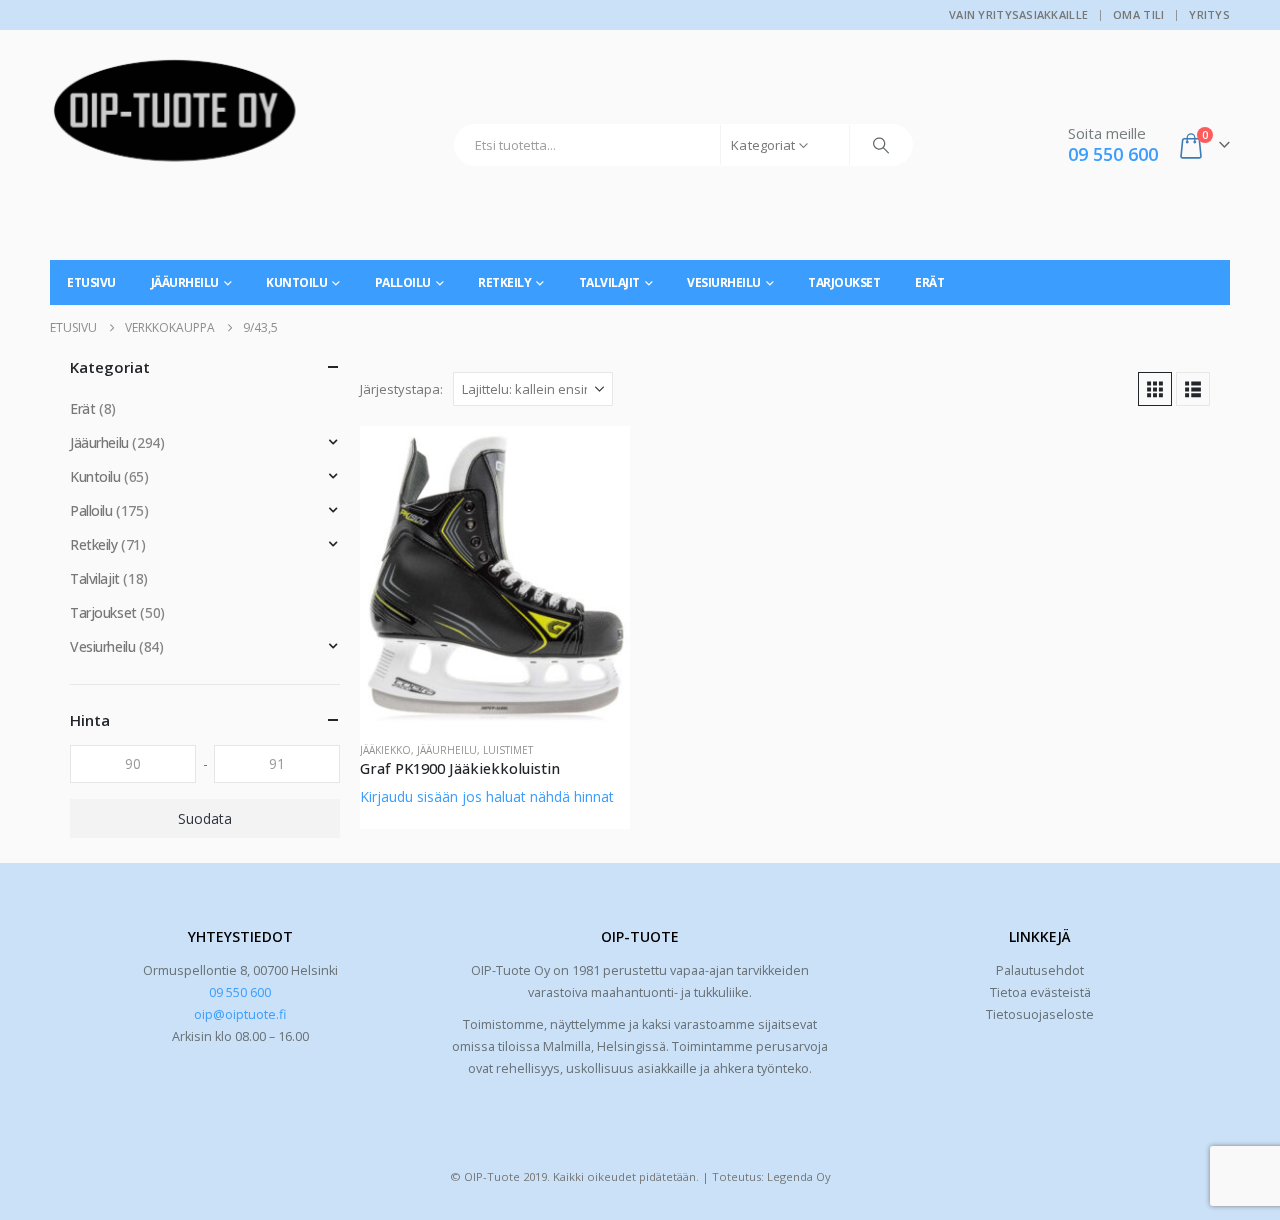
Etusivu (91, 282)
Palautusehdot (1040, 970)
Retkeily (504, 282)
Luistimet (508, 750)
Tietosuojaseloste (1040, 1014)
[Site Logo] (175, 118)
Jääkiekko (385, 750)
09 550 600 (240, 992)
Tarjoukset (844, 282)
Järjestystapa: (401, 389)
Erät (929, 282)
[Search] (881, 145)
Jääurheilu (185, 282)
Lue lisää (597, 459)
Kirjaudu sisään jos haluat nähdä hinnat (487, 796)
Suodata (205, 818)
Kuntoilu (296, 282)
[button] (1155, 389)
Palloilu (403, 282)
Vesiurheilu (724, 282)
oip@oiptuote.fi (240, 1014)
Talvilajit (609, 282)
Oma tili (1138, 14)
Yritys (1209, 14)
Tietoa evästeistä (1040, 992)
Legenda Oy (799, 1176)
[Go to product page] (495, 576)
